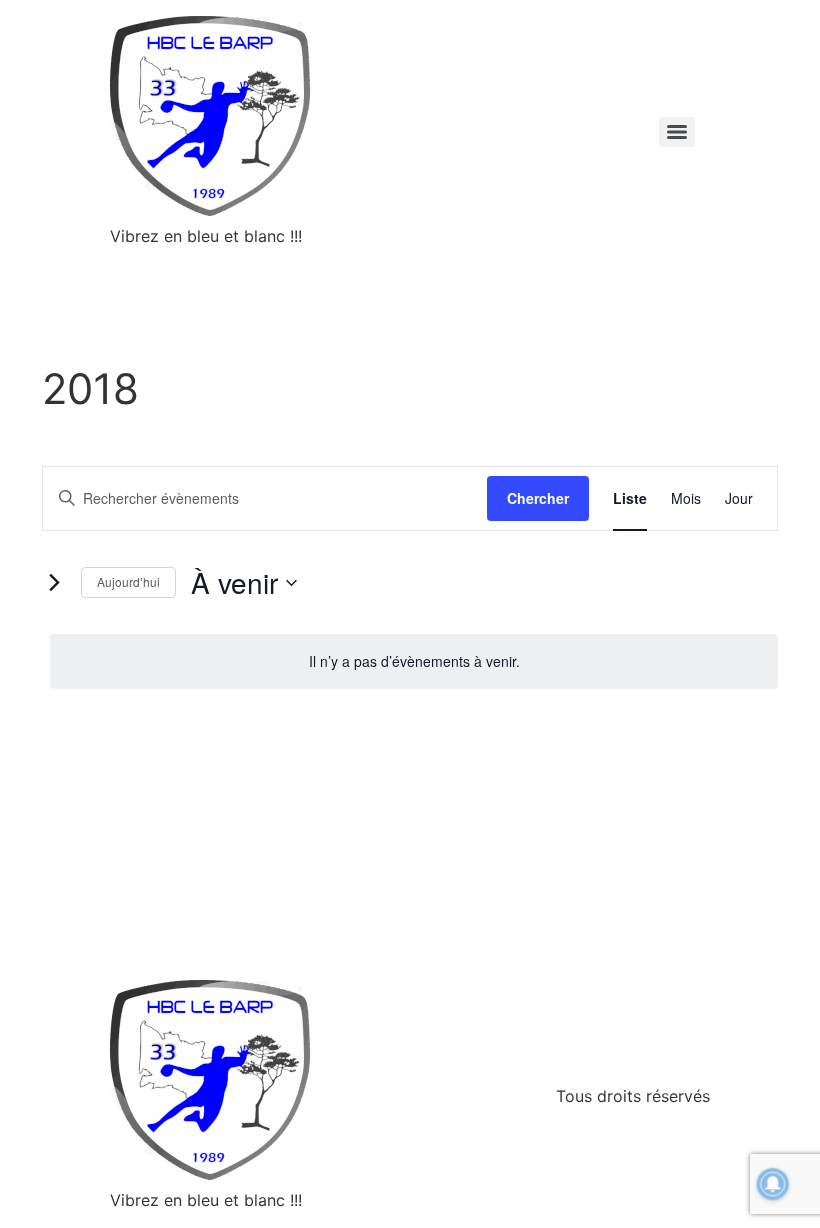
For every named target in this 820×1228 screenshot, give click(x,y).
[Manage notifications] (773, 1184)
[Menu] (677, 132)
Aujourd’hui (128, 581)
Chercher (538, 498)
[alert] (414, 661)
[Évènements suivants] (54, 583)
